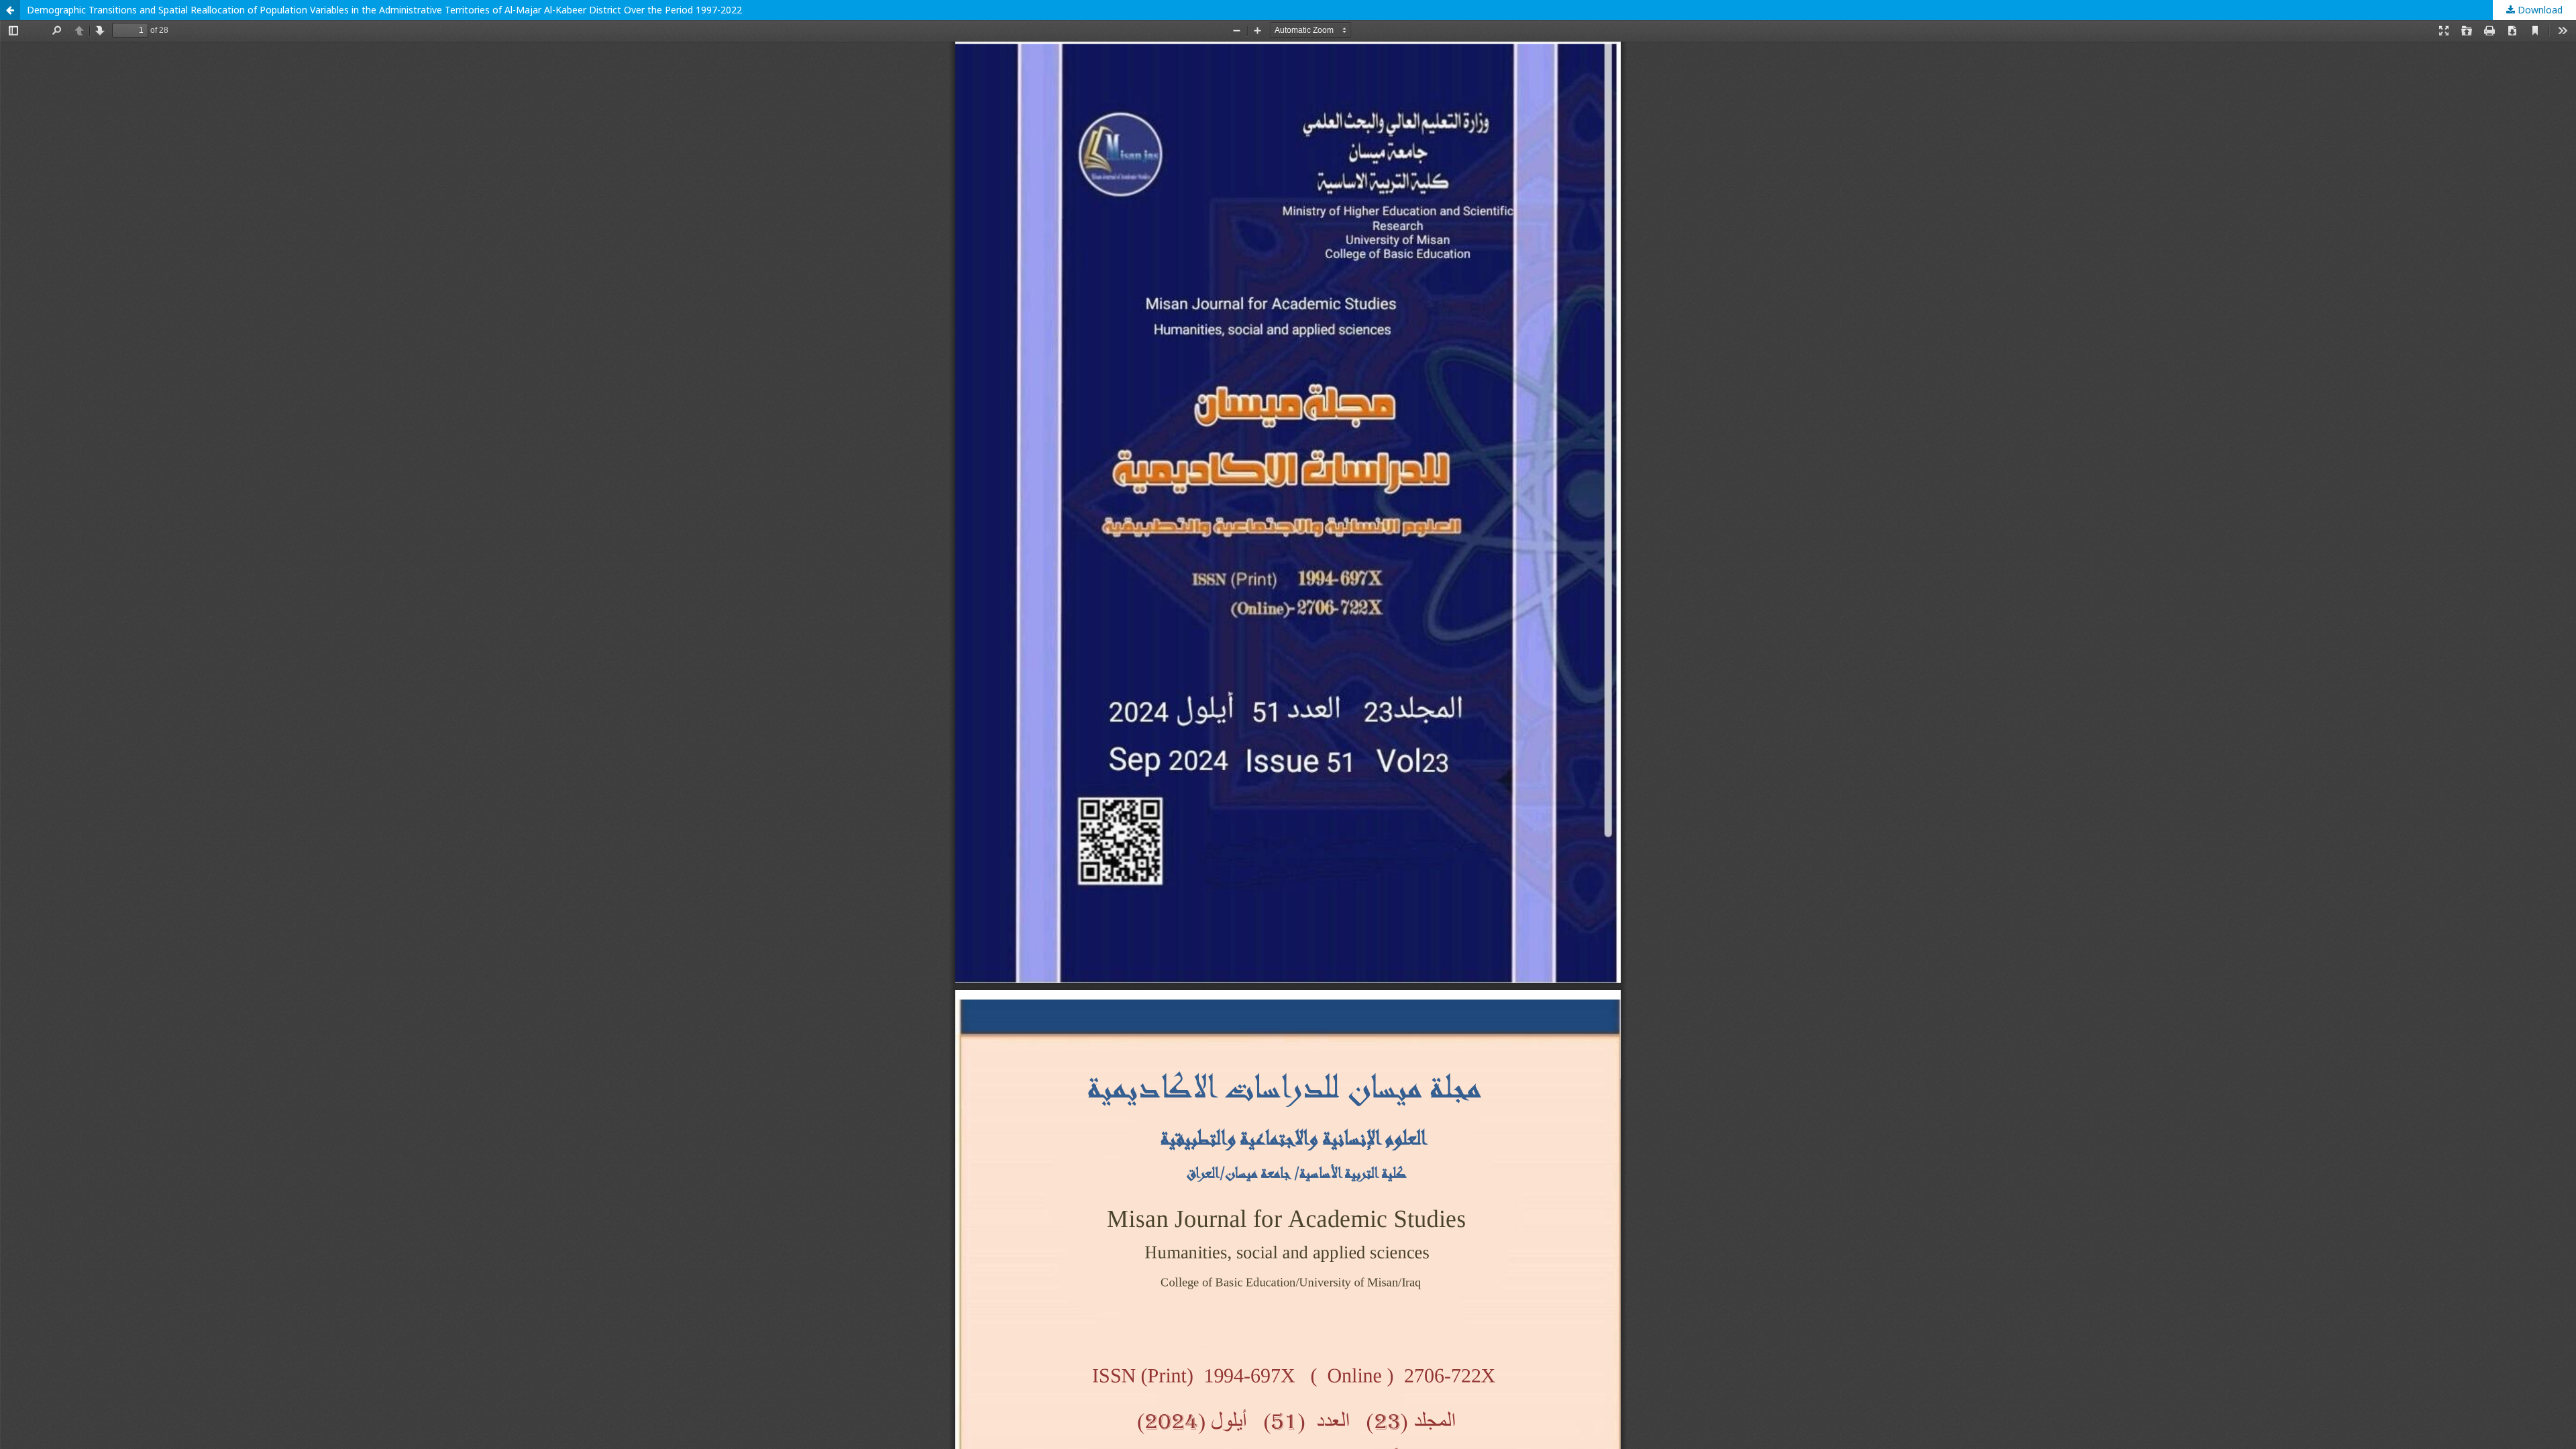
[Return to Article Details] (10, 10)
